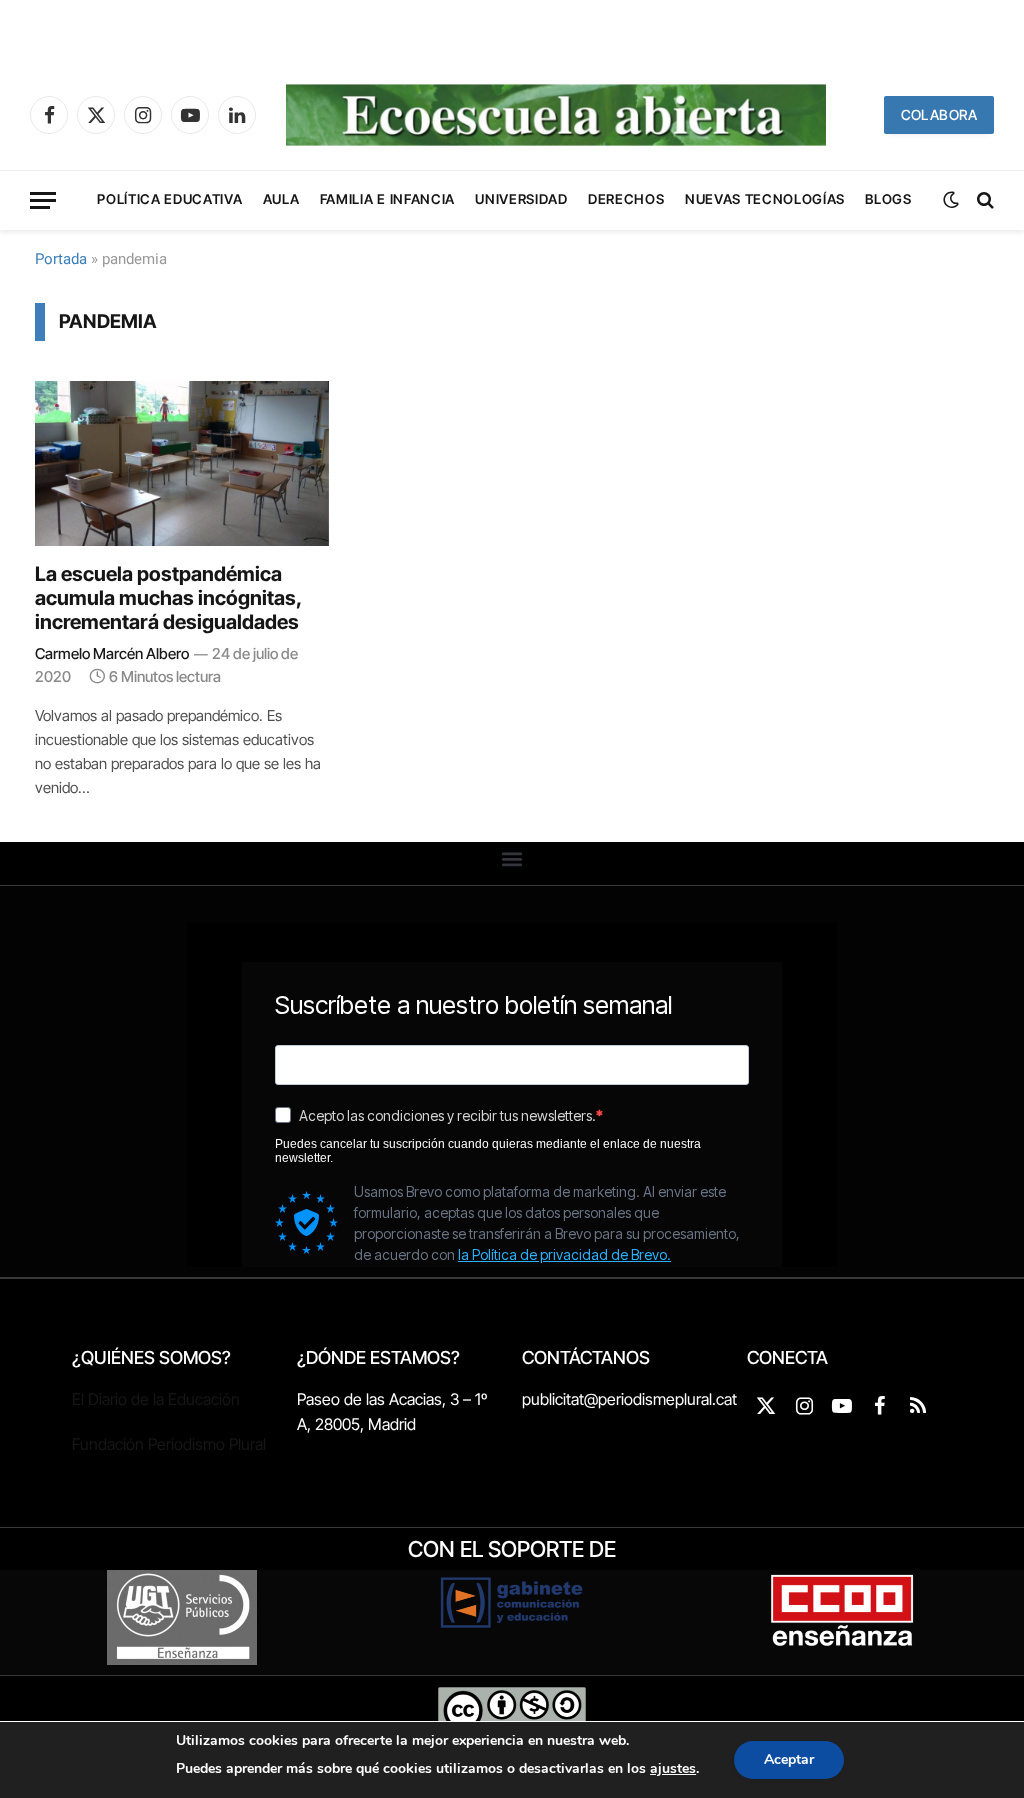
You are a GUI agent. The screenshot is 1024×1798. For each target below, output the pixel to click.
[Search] (983, 200)
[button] (512, 858)
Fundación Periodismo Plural (169, 1444)
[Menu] (43, 200)
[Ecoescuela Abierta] (556, 115)
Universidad (521, 199)
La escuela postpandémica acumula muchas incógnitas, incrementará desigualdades (168, 598)
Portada (61, 259)
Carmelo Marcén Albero (112, 653)
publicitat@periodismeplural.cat (629, 1399)
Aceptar (789, 1759)
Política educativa (169, 199)
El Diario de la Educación (156, 1399)
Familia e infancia (387, 199)
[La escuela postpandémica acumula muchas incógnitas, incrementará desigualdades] (182, 463)
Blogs (888, 199)
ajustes (673, 1768)
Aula (281, 199)
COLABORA (939, 114)
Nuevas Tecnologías (765, 199)
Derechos (626, 199)
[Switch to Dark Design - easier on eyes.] (951, 200)
